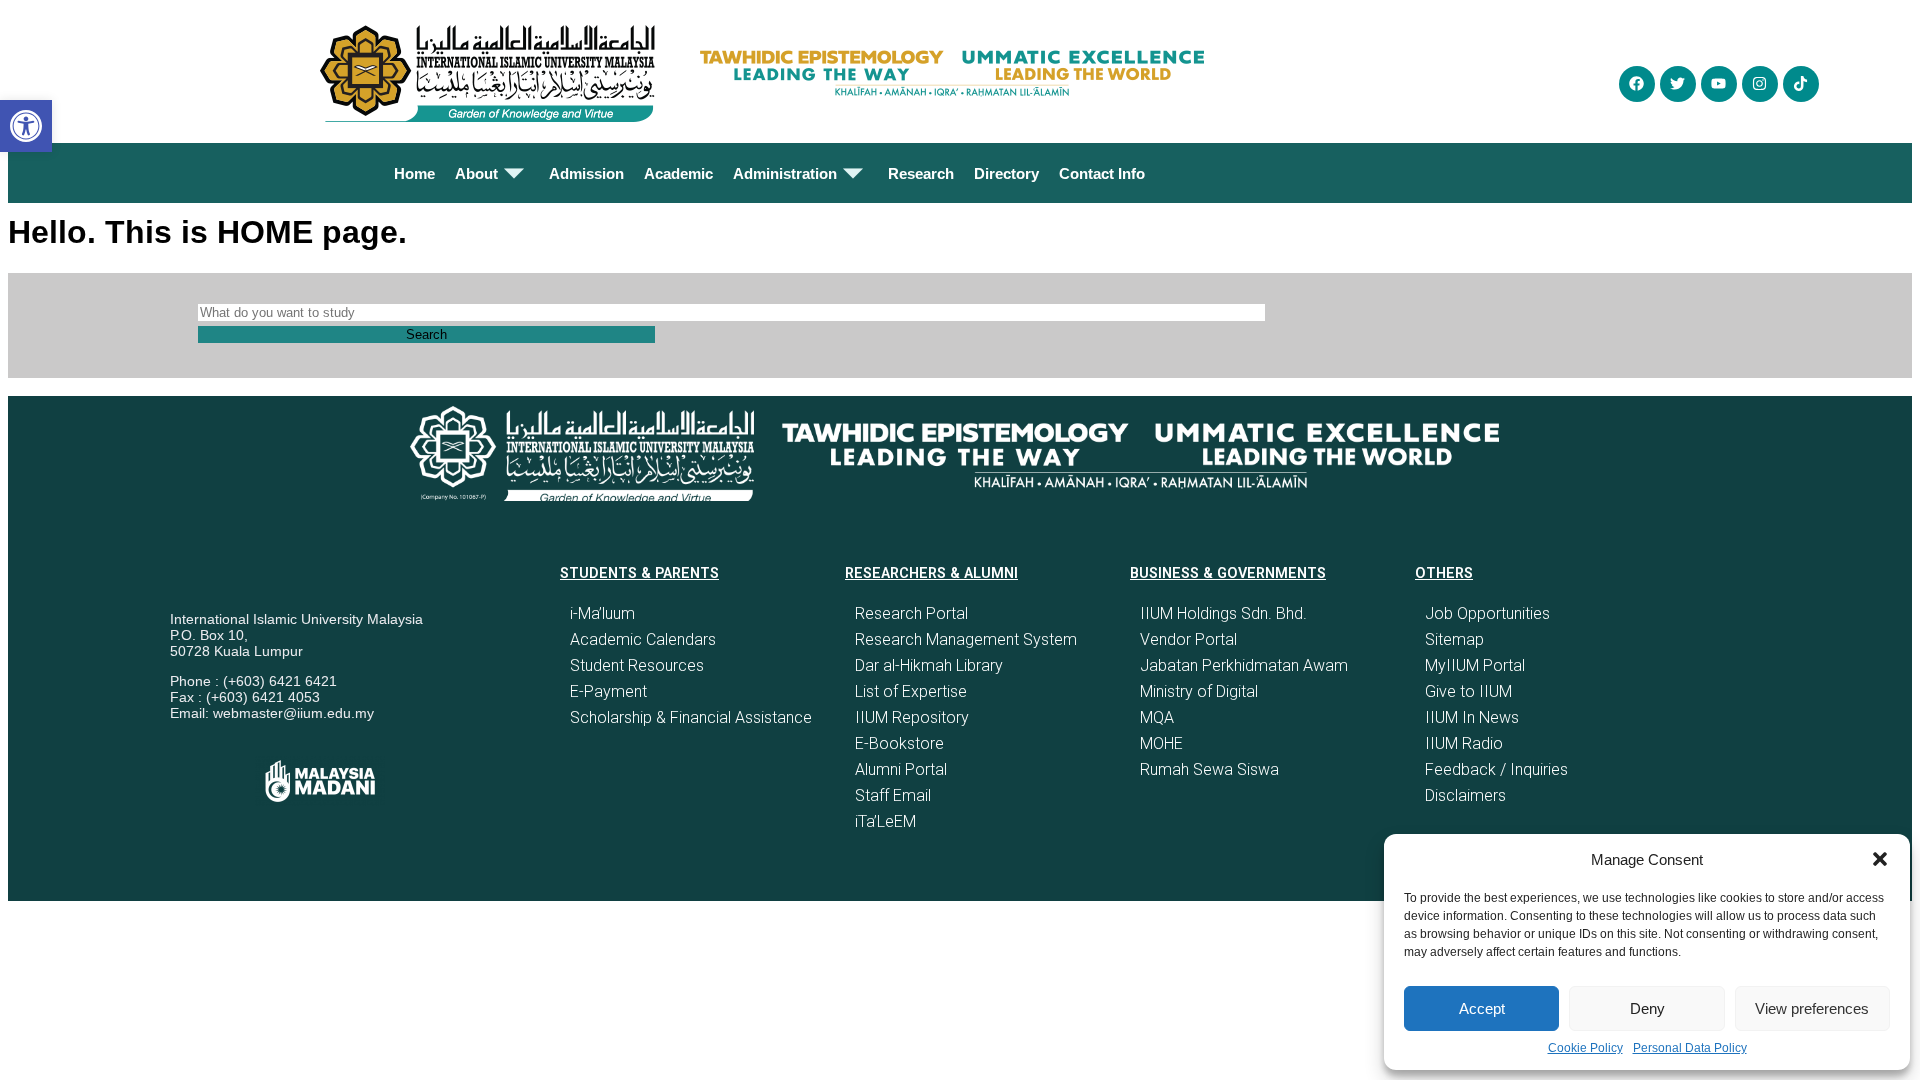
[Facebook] (1637, 84)
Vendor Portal (1188, 639)
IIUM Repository (912, 717)
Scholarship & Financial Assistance (691, 717)
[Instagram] (1760, 84)
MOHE (1161, 743)
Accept (1482, 1008)
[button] (1880, 859)
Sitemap (1454, 639)
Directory (1006, 173)
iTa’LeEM (885, 821)
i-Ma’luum (602, 613)
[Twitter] (1678, 84)
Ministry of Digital (1199, 691)
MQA (1157, 717)
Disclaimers (1465, 795)
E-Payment (608, 691)
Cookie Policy (1585, 1048)
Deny (1647, 1008)
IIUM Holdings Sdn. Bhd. (1223, 613)
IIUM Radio (1464, 743)
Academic (678, 173)
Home (414, 173)
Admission (586, 173)
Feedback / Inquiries (1496, 769)
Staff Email (893, 795)
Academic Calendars (643, 639)
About (476, 173)
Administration (785, 173)
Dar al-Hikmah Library (929, 665)
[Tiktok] (1801, 84)
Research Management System (966, 639)
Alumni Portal (901, 769)
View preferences (1812, 1008)
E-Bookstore (899, 743)
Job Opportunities (1487, 613)
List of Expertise (911, 691)
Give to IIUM (1468, 691)
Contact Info (1102, 173)
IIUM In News (1472, 717)
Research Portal (911, 613)
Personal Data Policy (1690, 1048)
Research (921, 173)
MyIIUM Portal (1475, 665)
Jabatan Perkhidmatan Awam (1244, 665)
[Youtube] (1719, 84)
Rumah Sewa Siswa (1209, 769)
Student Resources (637, 665)
